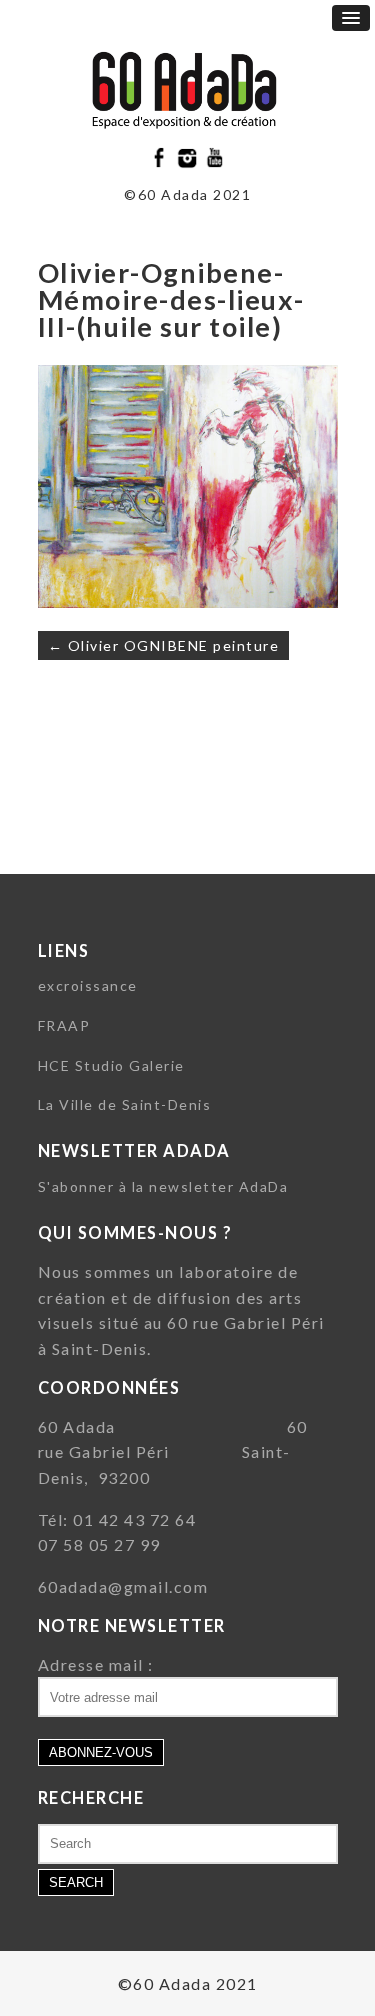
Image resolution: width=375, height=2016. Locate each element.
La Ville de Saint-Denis (125, 1104)
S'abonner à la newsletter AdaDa (163, 1186)
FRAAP (64, 1025)
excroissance (88, 985)
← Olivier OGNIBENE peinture (164, 645)
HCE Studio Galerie (111, 1065)
